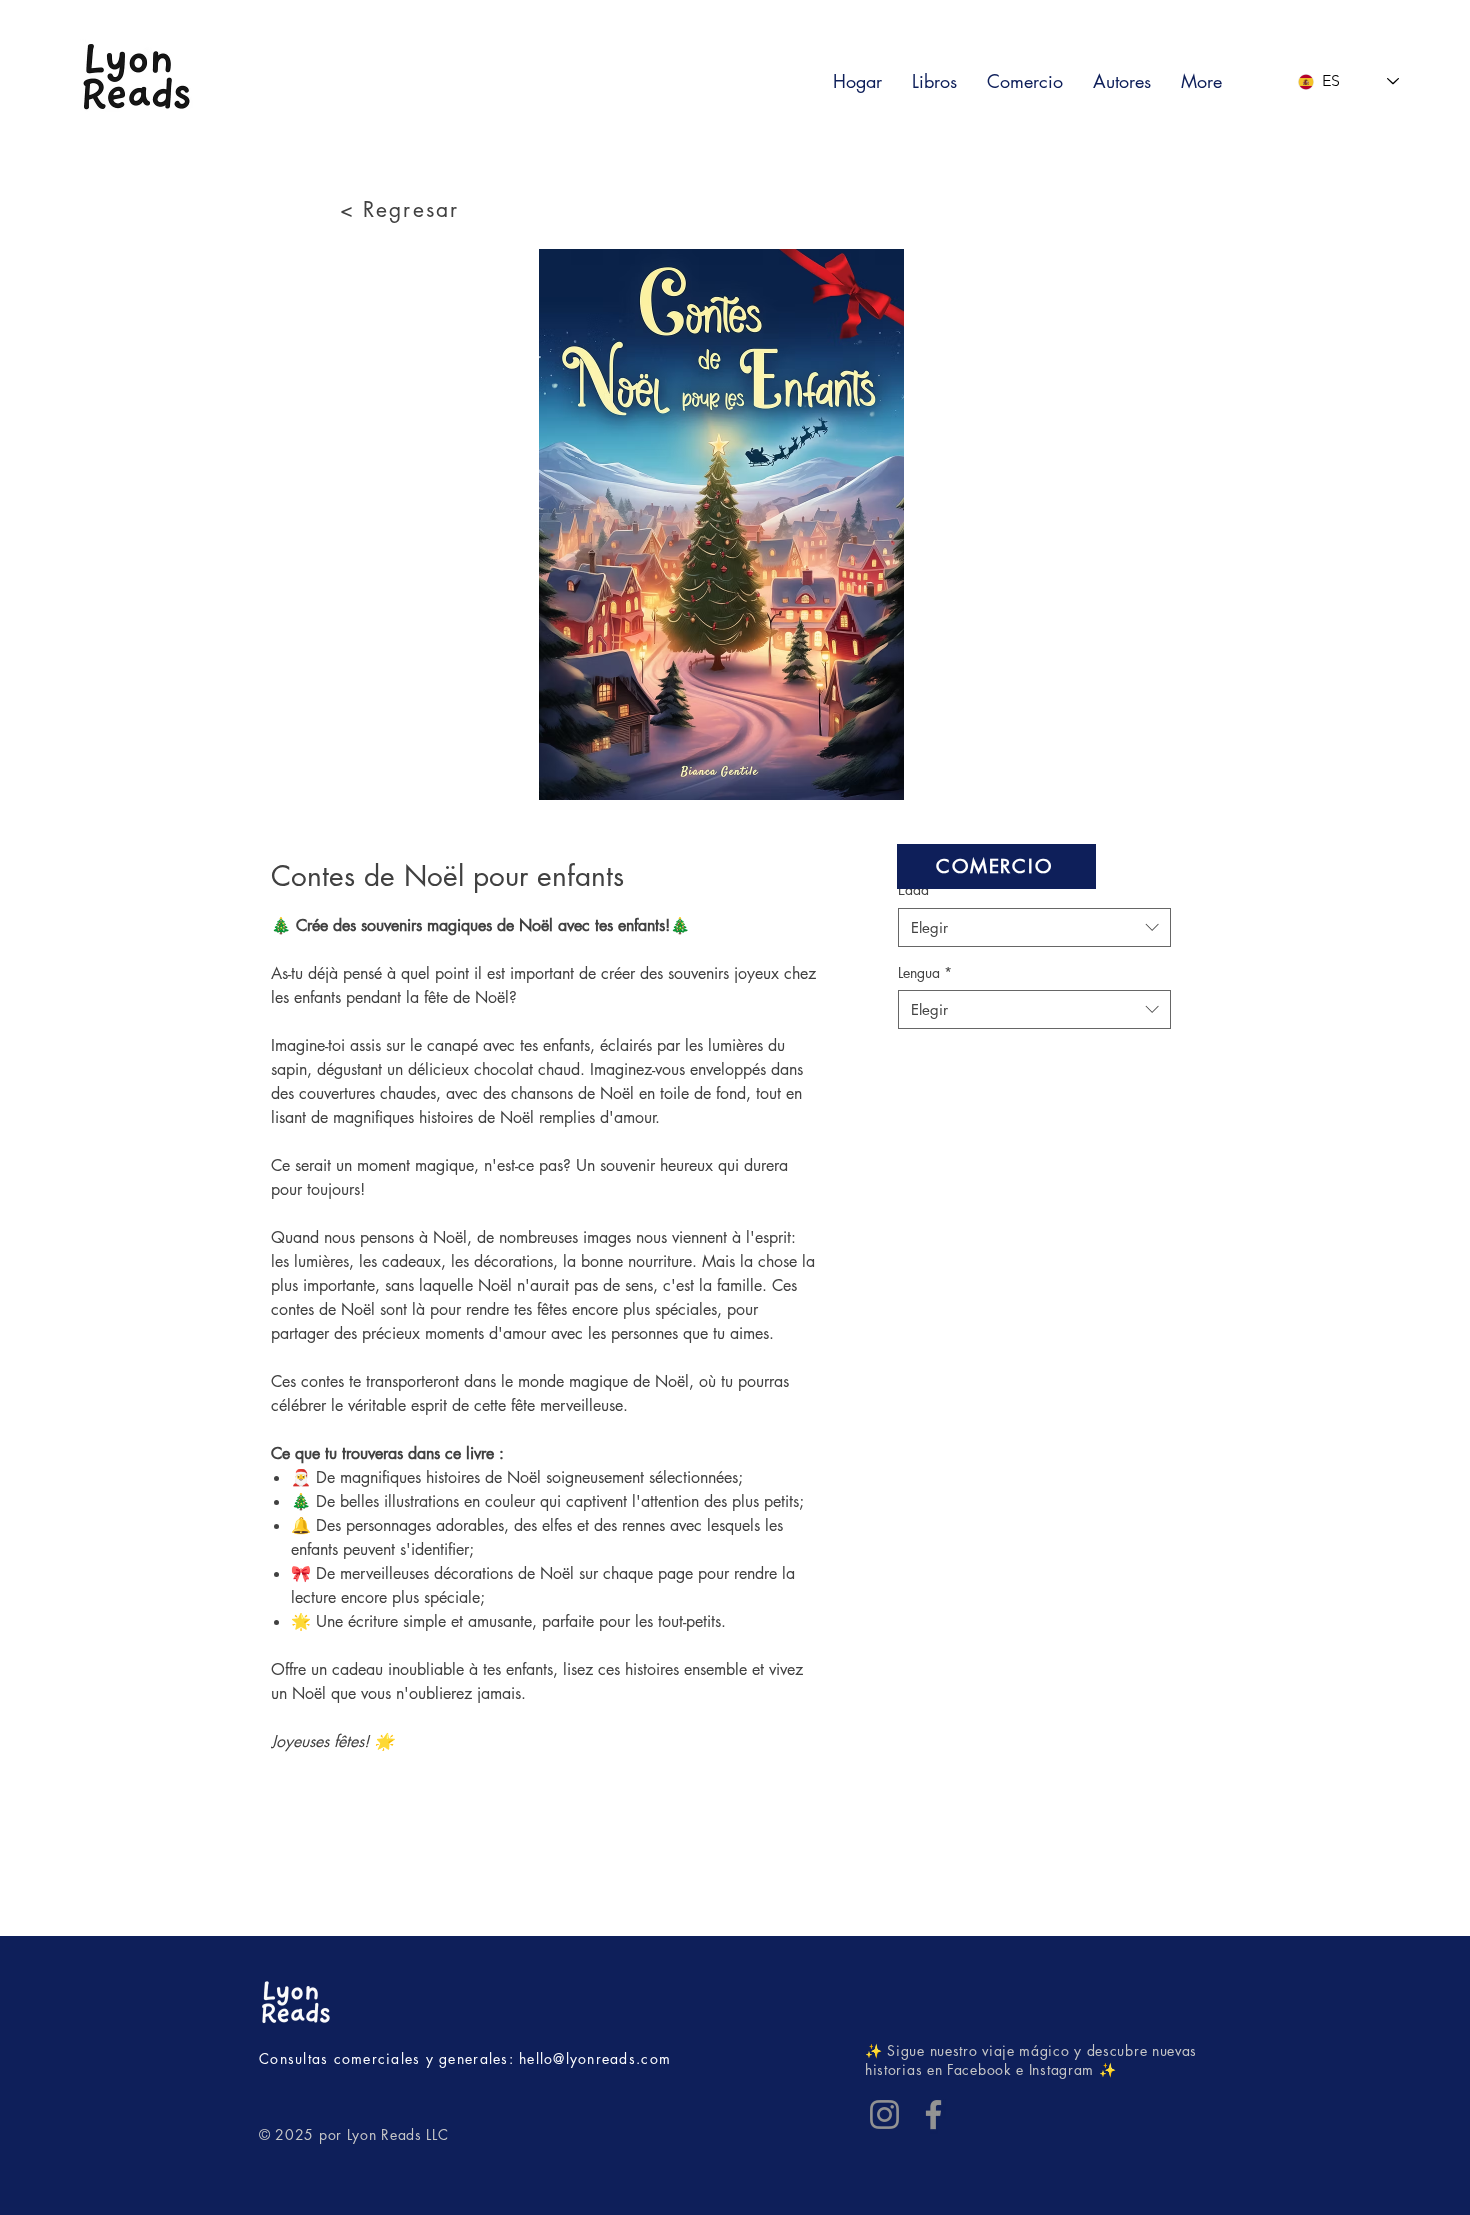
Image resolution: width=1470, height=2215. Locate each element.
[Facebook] (933, 2114)
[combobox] (1034, 927)
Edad (919, 889)
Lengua (925, 972)
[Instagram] (884, 2114)
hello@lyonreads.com (595, 2058)
